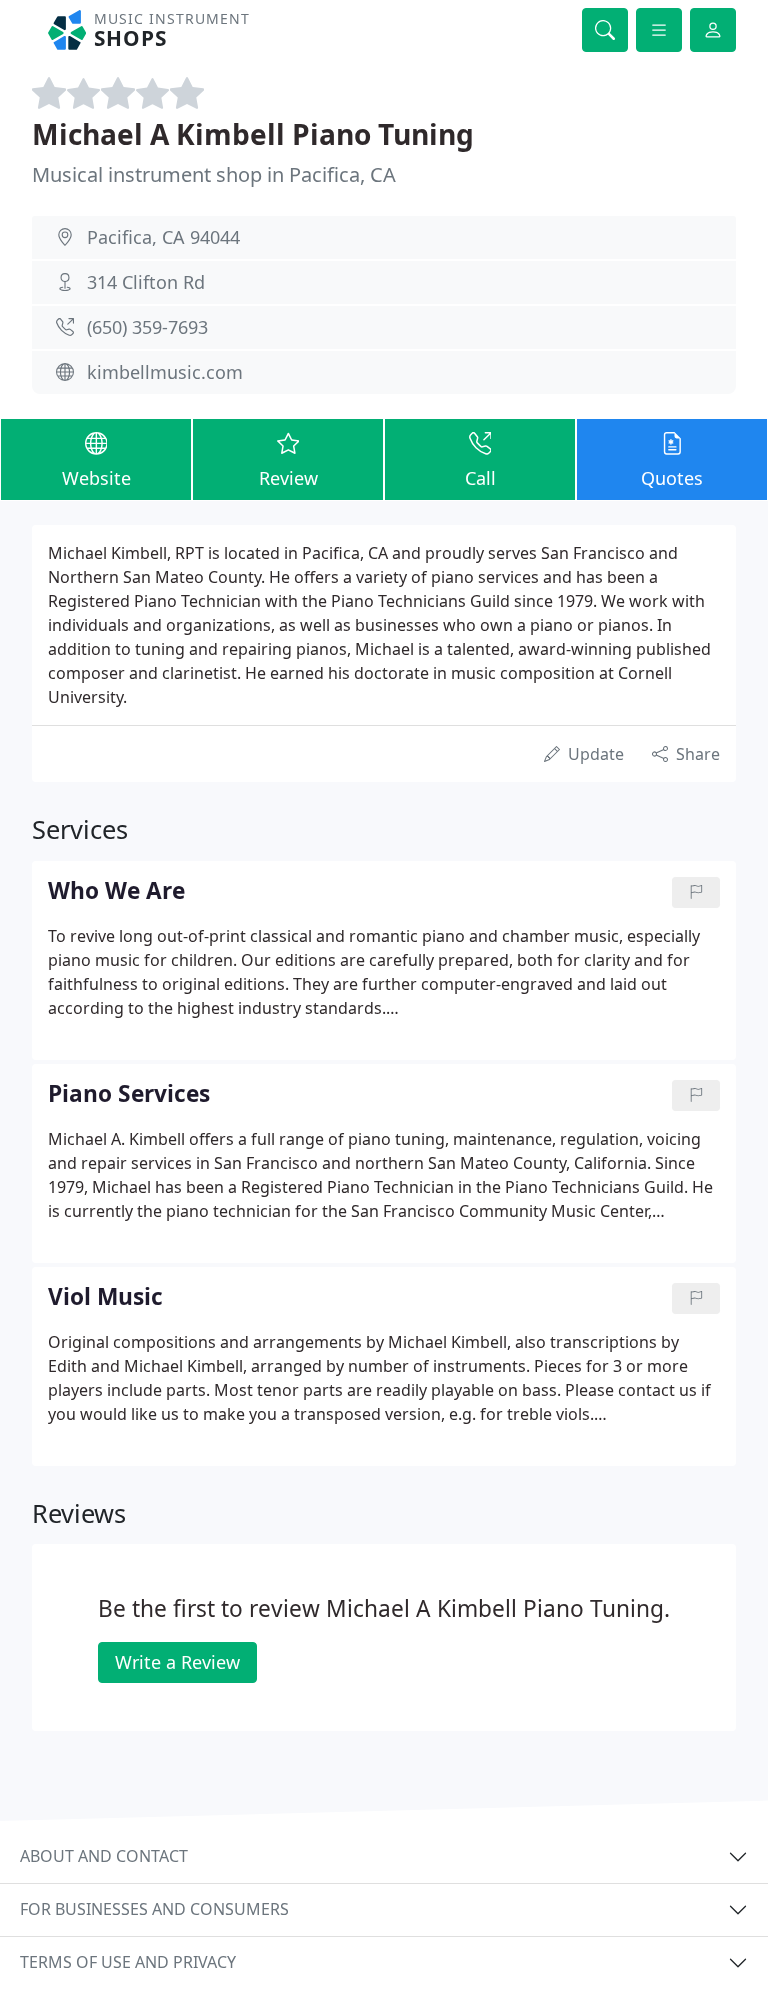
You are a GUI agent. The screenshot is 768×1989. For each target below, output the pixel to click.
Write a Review (177, 1662)
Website (96, 478)
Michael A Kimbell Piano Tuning (253, 134)
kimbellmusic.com (165, 372)
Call (480, 478)
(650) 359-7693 (147, 327)
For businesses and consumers (154, 1909)
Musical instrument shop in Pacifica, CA (214, 174)
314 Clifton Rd (146, 282)
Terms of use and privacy (128, 1962)
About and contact (104, 1856)
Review (288, 478)
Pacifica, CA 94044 (163, 237)
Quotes (672, 478)
